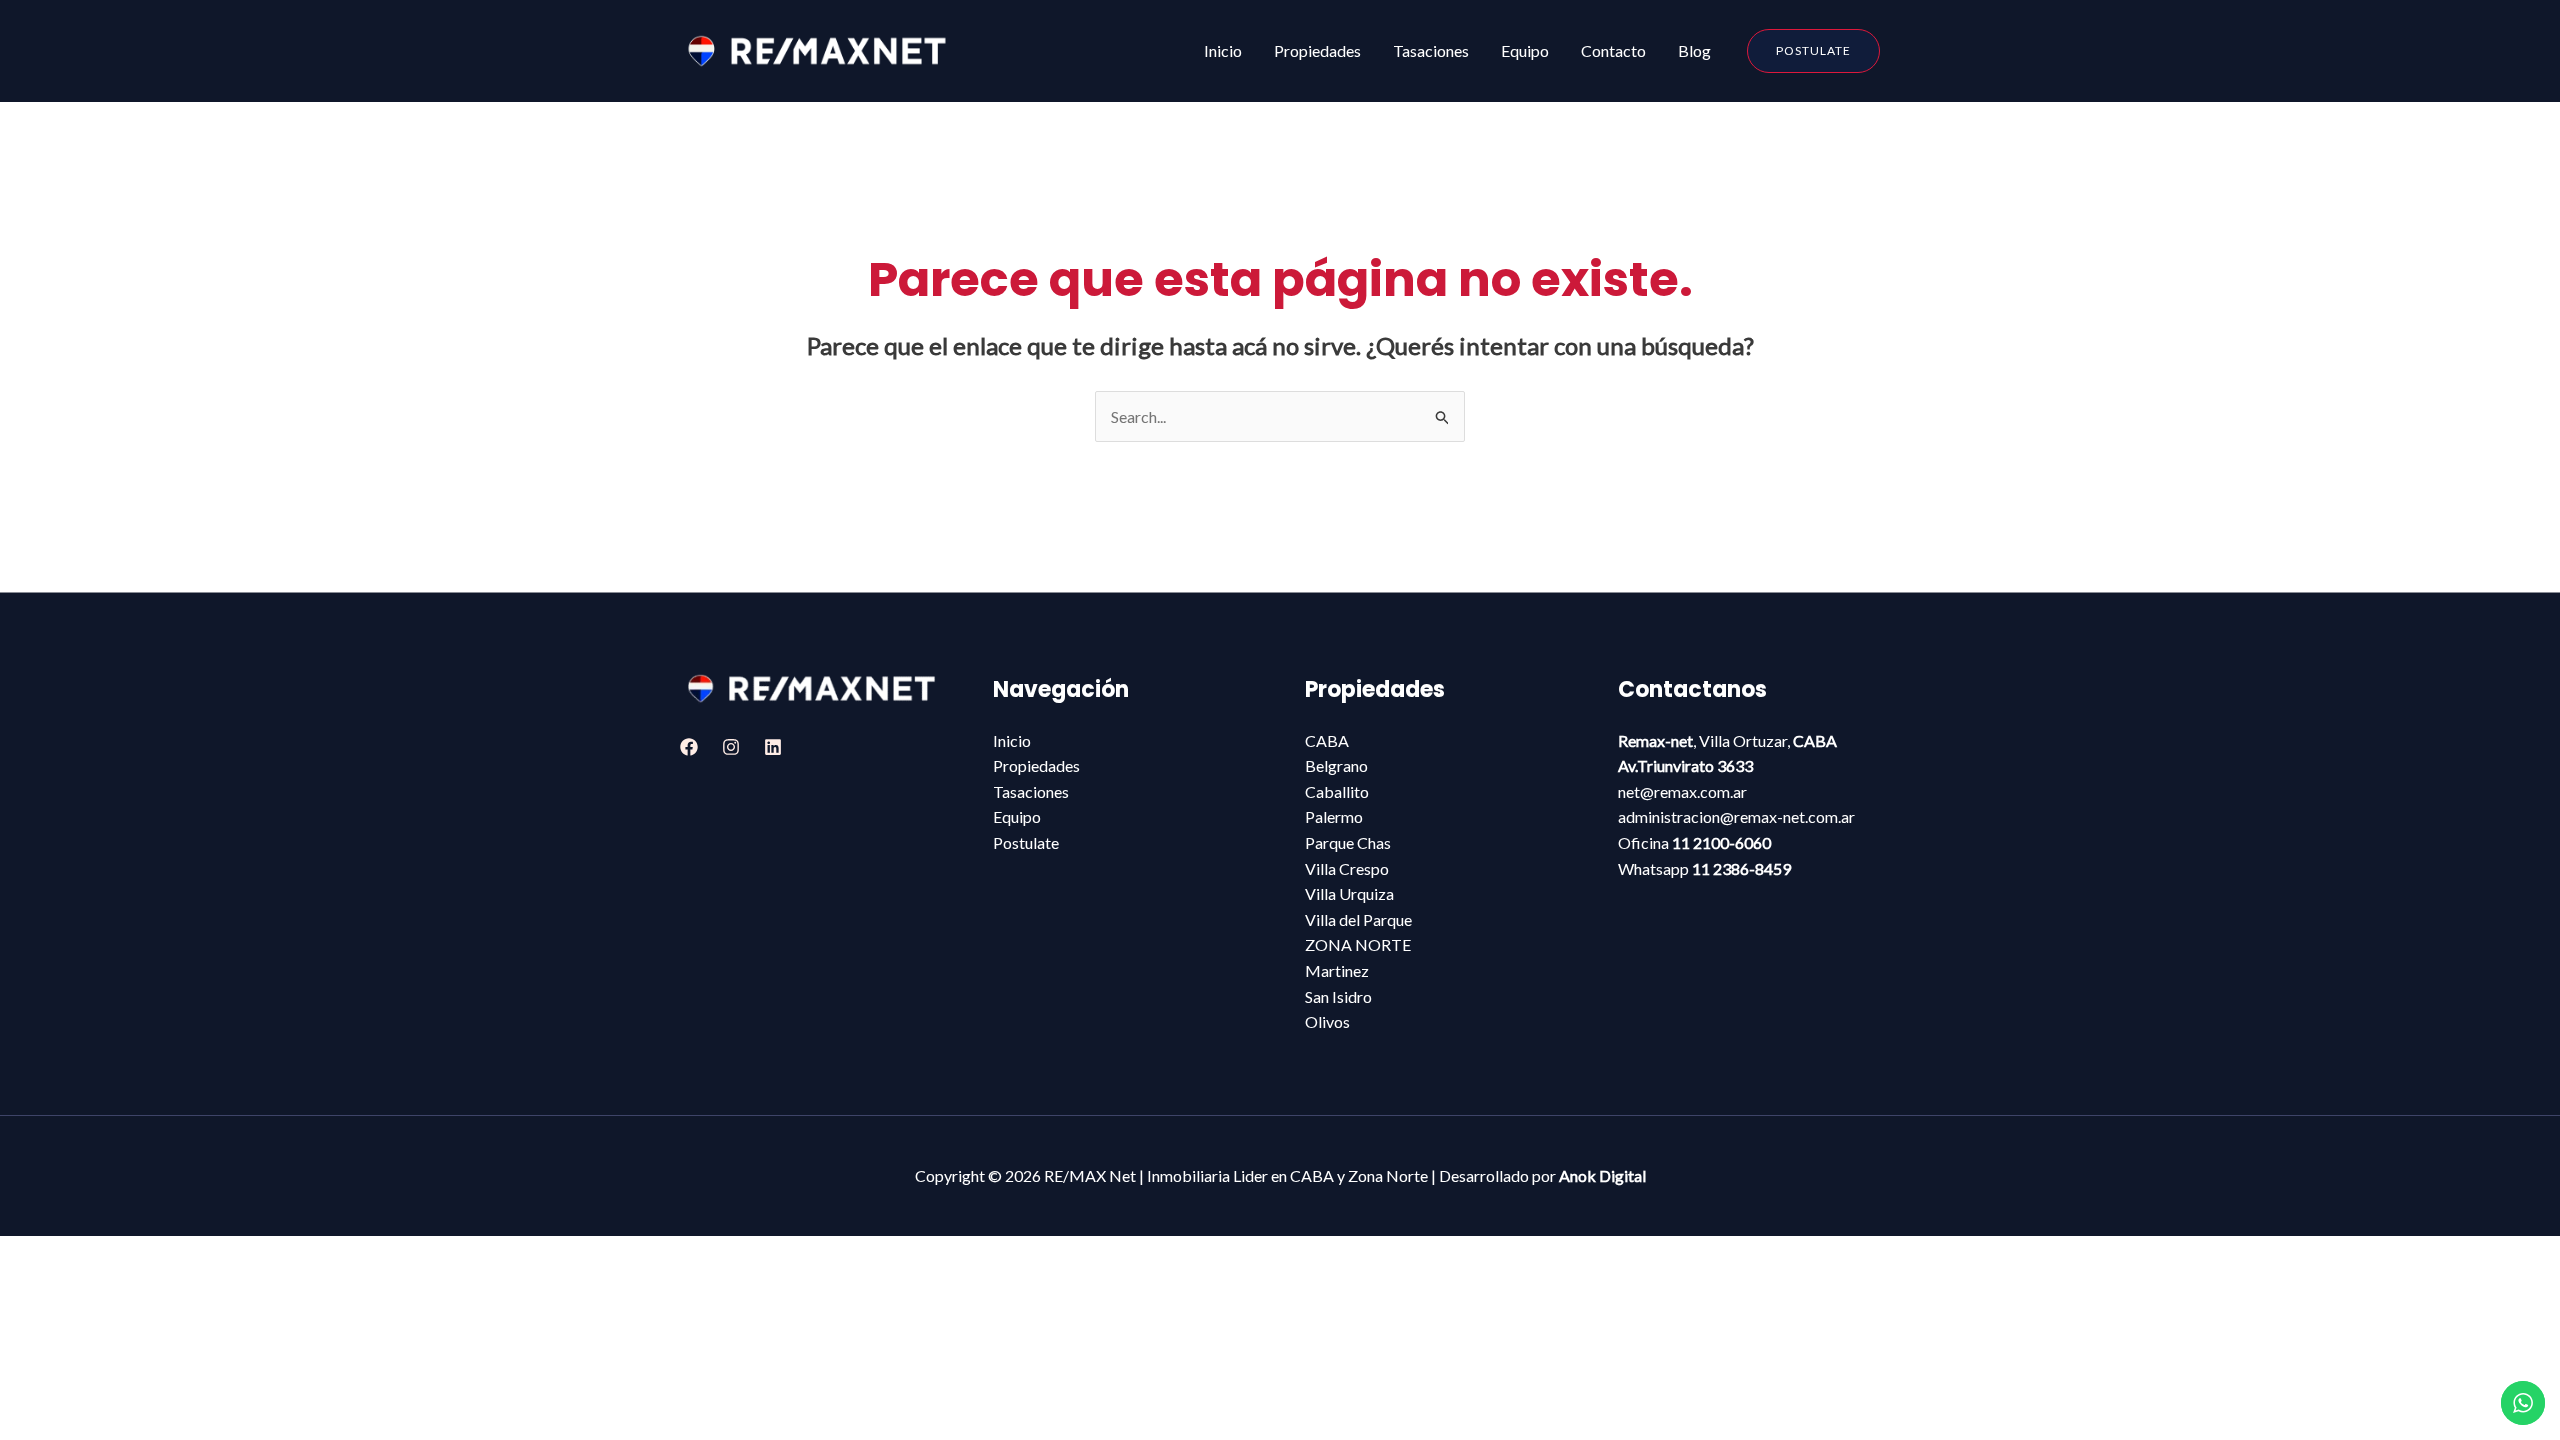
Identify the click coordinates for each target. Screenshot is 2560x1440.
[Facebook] (689, 747)
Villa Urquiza (1349, 893)
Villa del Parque (1358, 919)
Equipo (1017, 816)
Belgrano (1336, 765)
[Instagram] (731, 747)
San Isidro (1338, 996)
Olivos (1327, 1021)
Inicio (1012, 740)
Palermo (1334, 816)
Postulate (1026, 842)
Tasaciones (1031, 791)
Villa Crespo (1347, 868)
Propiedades (1036, 765)
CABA (1327, 740)
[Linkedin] (773, 747)
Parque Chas (1348, 842)
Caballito (1337, 791)
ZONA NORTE (1358, 944)
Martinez (1337, 970)
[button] (1813, 51)
